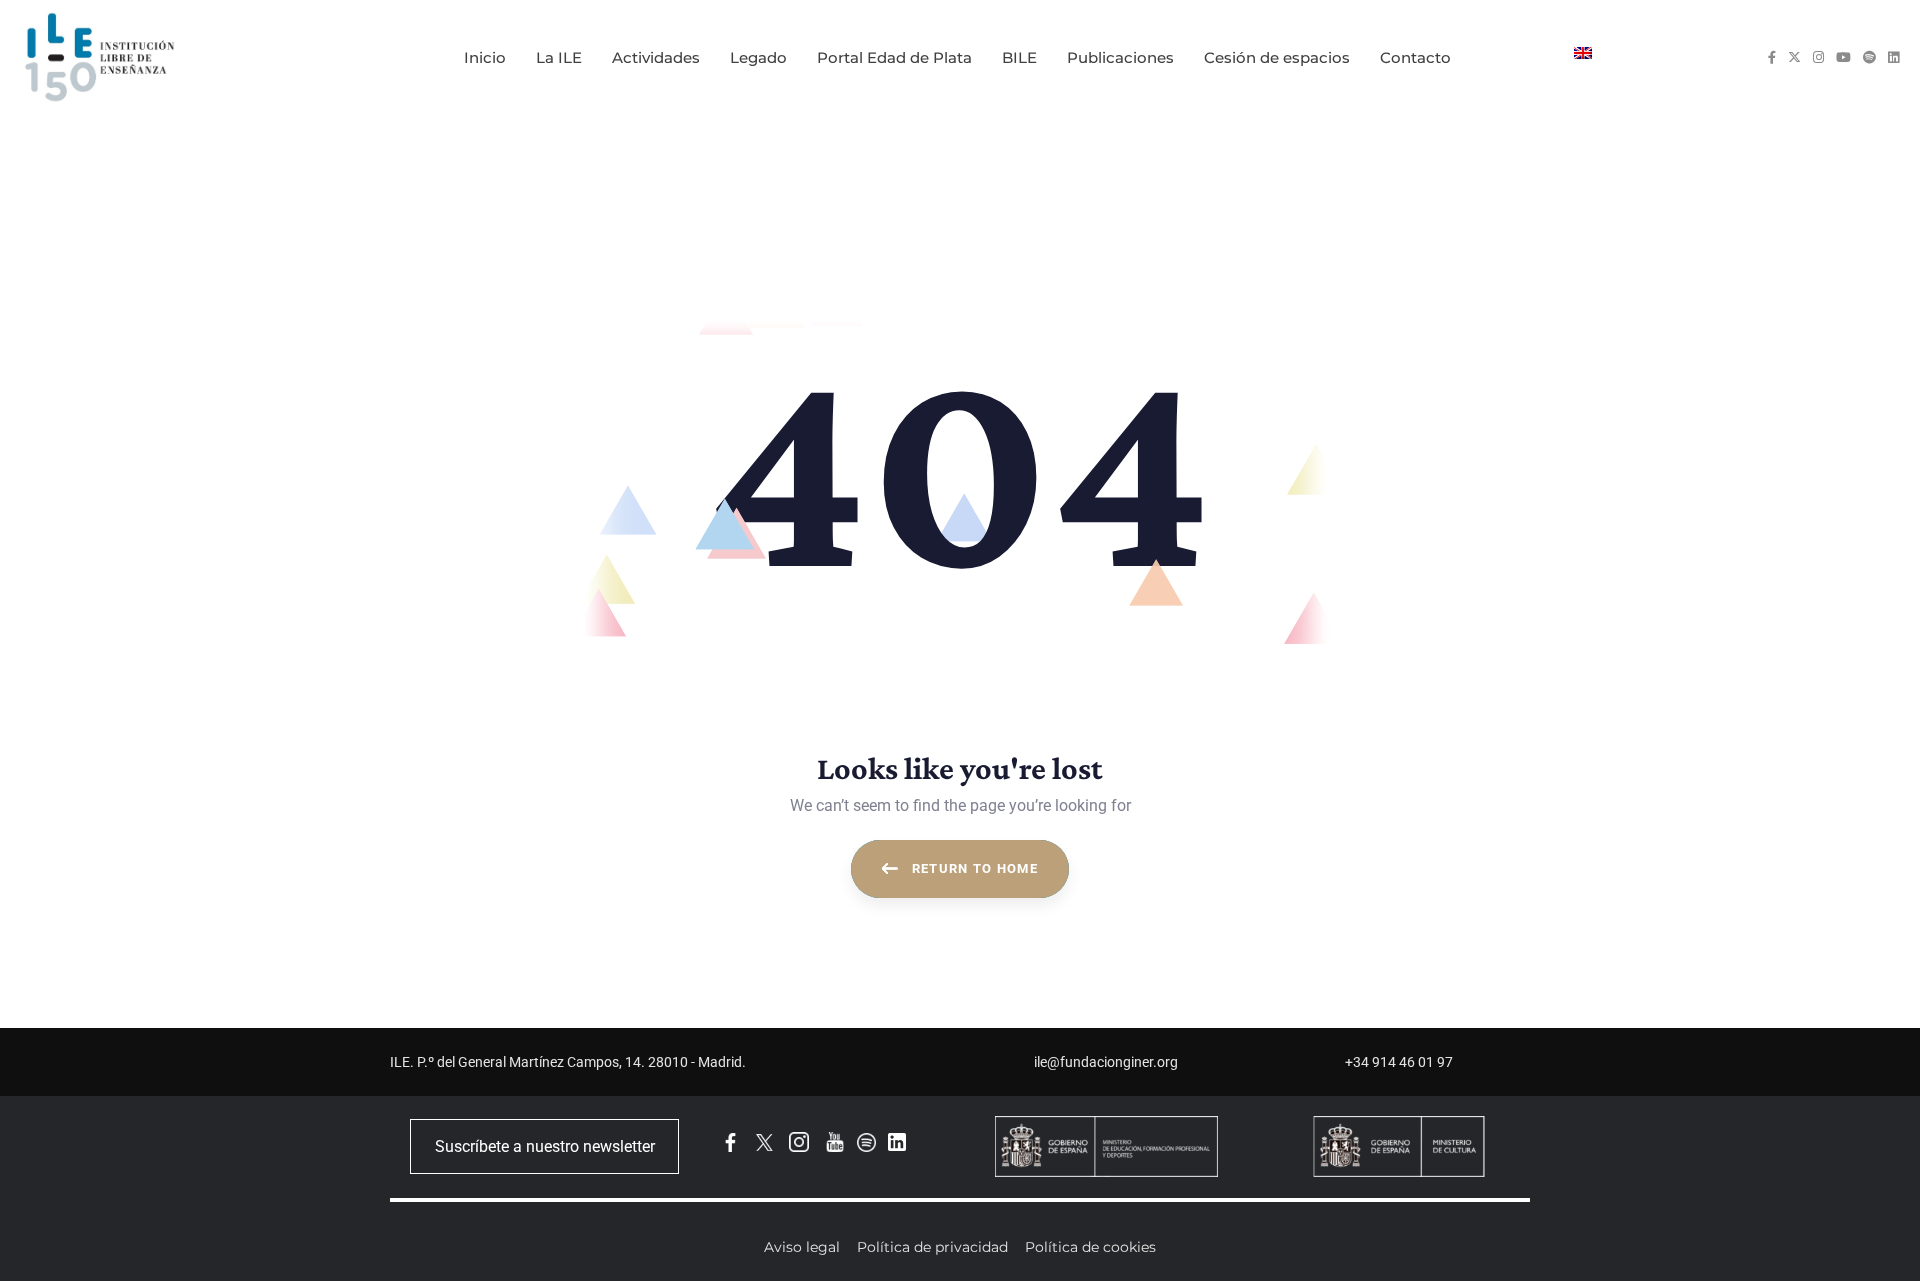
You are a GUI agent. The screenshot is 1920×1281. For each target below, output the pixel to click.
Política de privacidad (932, 1247)
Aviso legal (802, 1247)
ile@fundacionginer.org (1106, 1062)
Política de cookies (1090, 1247)
